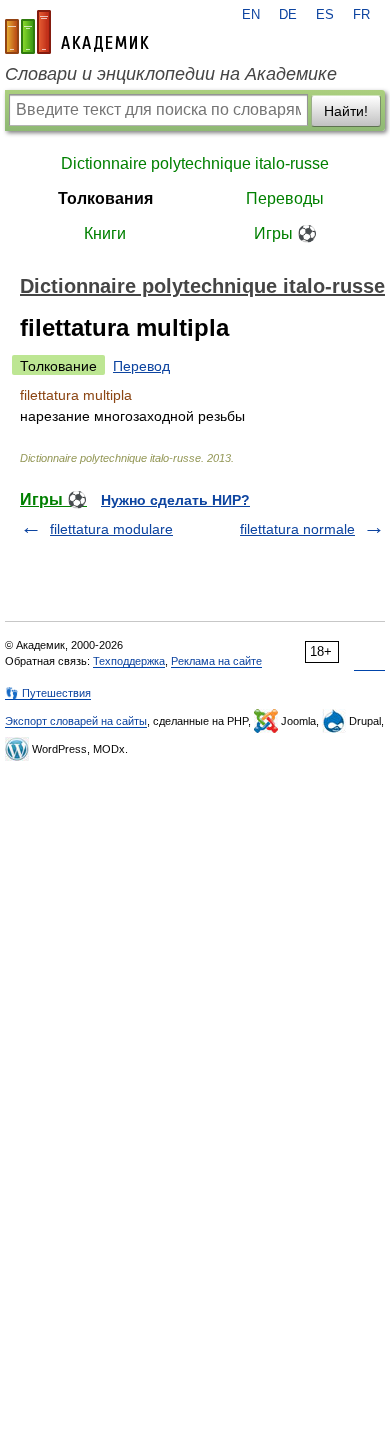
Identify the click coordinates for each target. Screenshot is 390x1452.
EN (251, 15)
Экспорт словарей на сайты (76, 721)
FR (361, 15)
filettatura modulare (111, 529)
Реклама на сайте (216, 661)
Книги (105, 233)
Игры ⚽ (285, 233)
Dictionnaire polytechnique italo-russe (195, 163)
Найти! (346, 111)
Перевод (141, 366)
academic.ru (77, 32)
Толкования (105, 198)
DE (288, 15)
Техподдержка (129, 661)
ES (325, 15)
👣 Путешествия (48, 693)
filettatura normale (297, 529)
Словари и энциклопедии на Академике (171, 74)
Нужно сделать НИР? (175, 500)
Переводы (285, 198)
